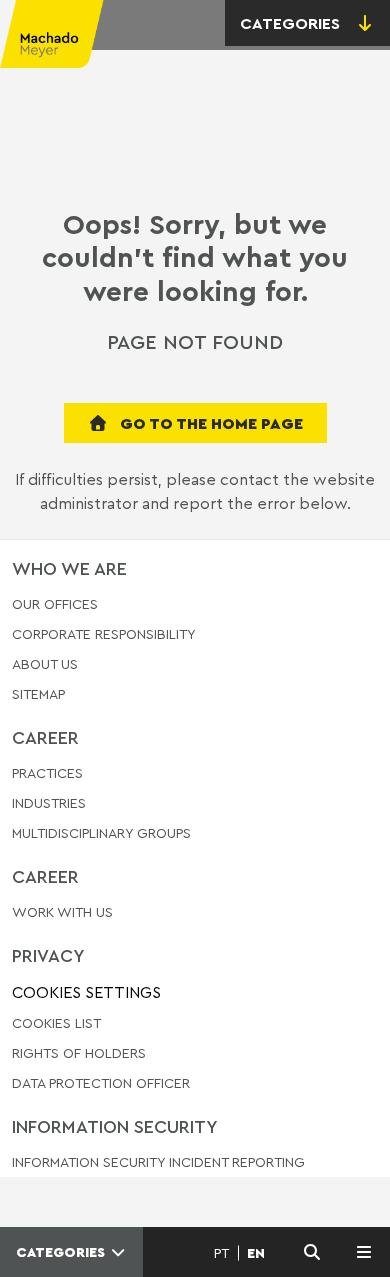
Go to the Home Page (209, 423)
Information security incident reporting (158, 1162)
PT (221, 1253)
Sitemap (38, 694)
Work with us (62, 912)
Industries (49, 802)
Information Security (115, 1126)
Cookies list (56, 1022)
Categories (62, 1252)
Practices (47, 773)
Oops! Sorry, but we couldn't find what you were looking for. (195, 257)
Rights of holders (79, 1052)
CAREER (45, 737)
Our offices (55, 604)
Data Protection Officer (101, 1082)
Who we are (69, 568)
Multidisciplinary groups (101, 832)
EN (256, 1253)
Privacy (48, 955)
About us (45, 663)
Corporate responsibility (104, 633)
